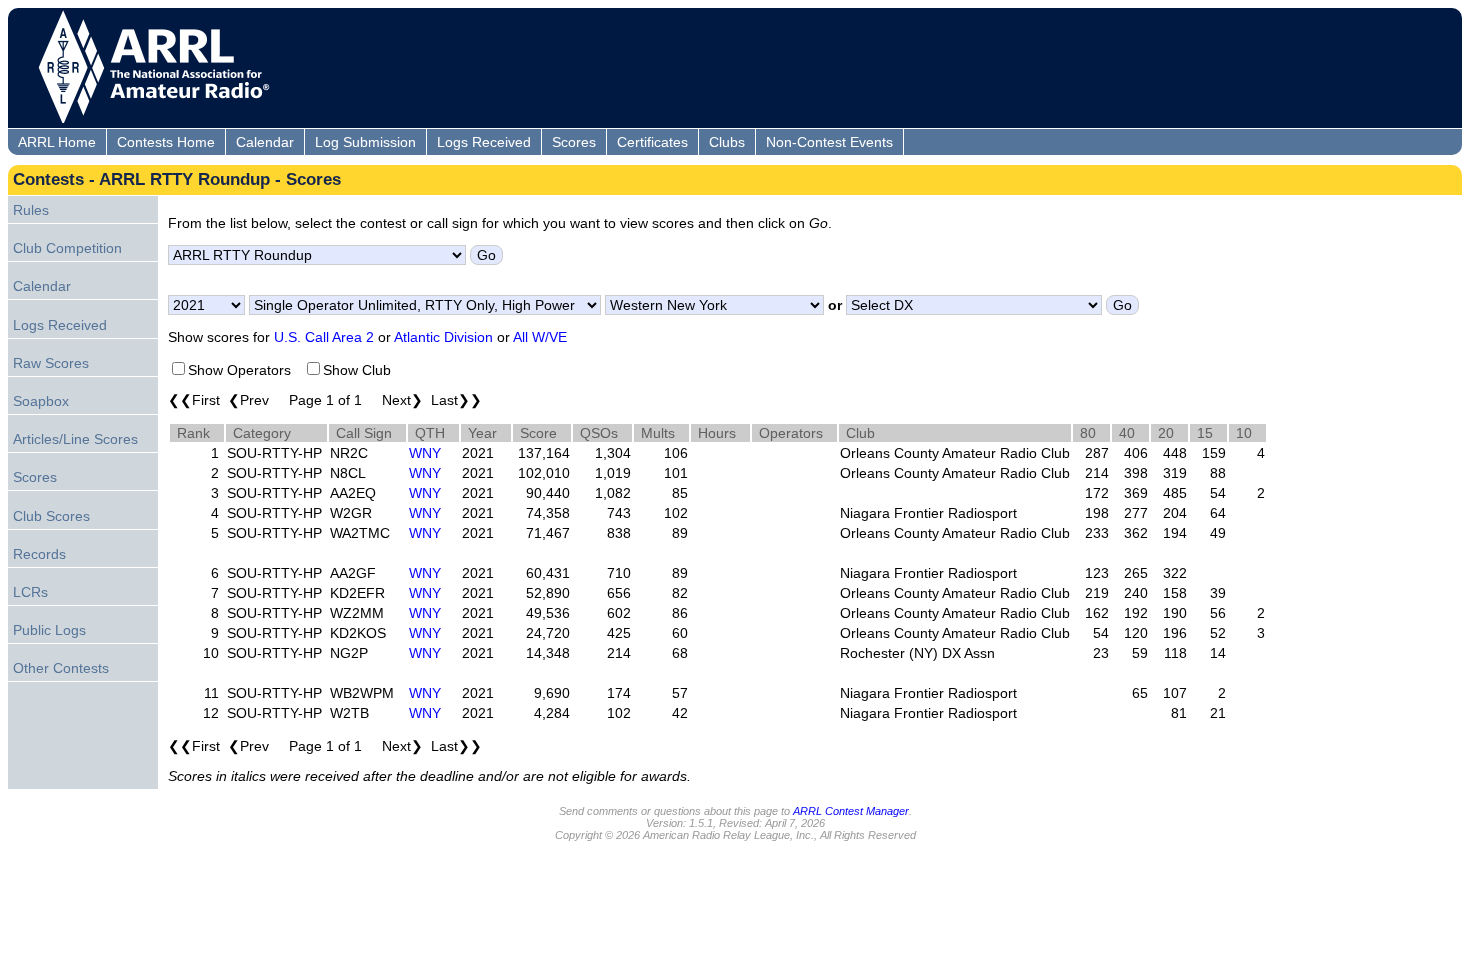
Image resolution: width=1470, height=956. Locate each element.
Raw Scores (51, 363)
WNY (425, 453)
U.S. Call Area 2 (324, 337)
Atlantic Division (443, 337)
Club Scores (51, 516)
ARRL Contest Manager (851, 811)
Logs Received (484, 142)
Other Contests (61, 668)
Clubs (727, 142)
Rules (31, 210)
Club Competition (67, 248)
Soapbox (41, 401)
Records (39, 554)
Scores (574, 142)
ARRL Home (57, 142)
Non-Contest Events (829, 142)
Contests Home (166, 142)
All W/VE (540, 337)
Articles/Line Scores (75, 439)
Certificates (652, 142)
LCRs (30, 592)
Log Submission (365, 142)
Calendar (265, 142)
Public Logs (49, 630)
